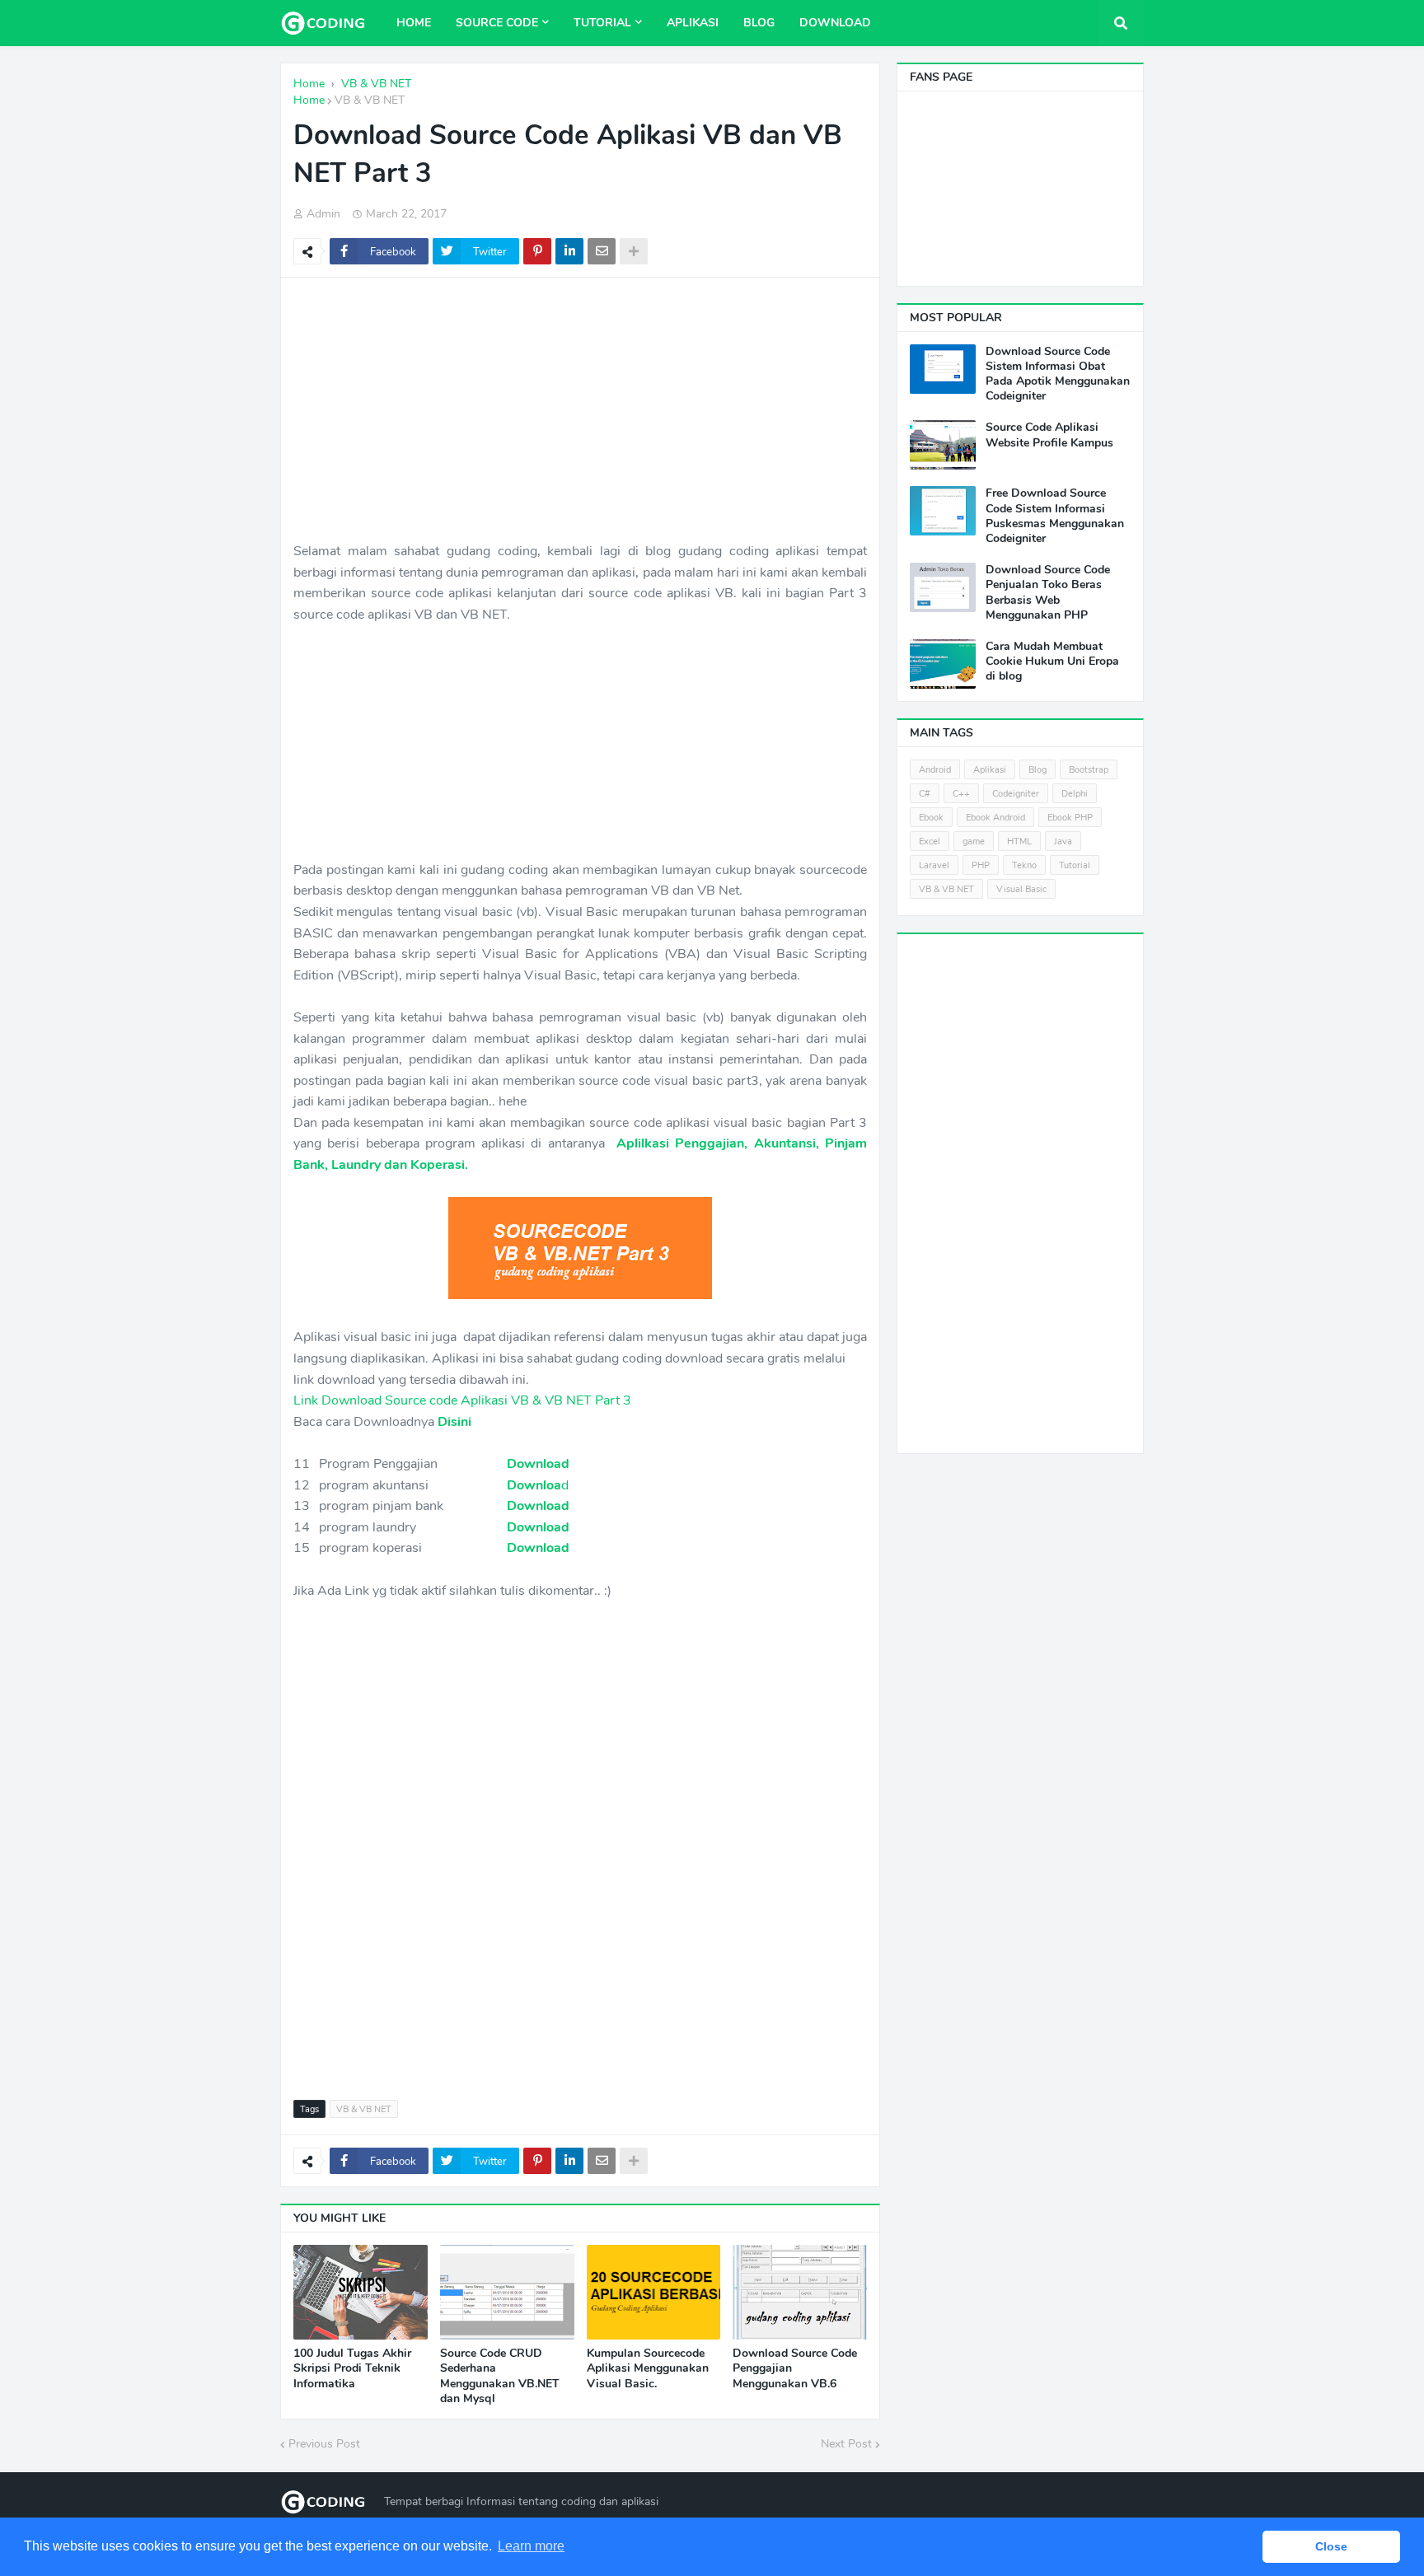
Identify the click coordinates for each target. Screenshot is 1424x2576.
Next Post (846, 2444)
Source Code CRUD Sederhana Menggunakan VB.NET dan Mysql (500, 2376)
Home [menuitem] (414, 23)
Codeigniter (1016, 794)
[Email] (602, 251)
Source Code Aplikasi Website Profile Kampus (1049, 435)
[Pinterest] (537, 251)
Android (935, 770)
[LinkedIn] (569, 251)
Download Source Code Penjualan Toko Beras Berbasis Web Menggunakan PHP (1048, 593)
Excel (930, 842)
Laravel (934, 865)
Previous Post (324, 2444)
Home (309, 100)
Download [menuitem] (835, 23)
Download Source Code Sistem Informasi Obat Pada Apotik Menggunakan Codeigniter (1058, 374)
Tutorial (1075, 865)
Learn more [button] (531, 2546)
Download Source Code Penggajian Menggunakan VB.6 (795, 2368)
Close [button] (1331, 2546)
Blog (1038, 770)
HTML (1019, 842)
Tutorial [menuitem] (602, 23)
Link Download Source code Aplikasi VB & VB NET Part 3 (462, 1400)
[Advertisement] (580, 409)
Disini (454, 1422)
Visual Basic (1021, 889)
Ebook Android (995, 818)
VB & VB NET (370, 100)
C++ (961, 794)
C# (925, 794)
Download (538, 1464)
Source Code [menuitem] (497, 23)
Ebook (931, 818)
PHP (981, 865)
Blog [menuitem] (759, 23)
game (974, 842)
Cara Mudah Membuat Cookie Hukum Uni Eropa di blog (1052, 662)
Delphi (1075, 794)
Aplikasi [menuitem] (693, 23)
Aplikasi (990, 770)
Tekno (1024, 865)
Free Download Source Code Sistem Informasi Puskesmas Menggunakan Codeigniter (1055, 516)
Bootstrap (1089, 770)
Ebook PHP (1070, 818)
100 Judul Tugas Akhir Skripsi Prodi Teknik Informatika (352, 2368)
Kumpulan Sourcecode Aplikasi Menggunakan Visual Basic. (648, 2368)
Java (1063, 842)
